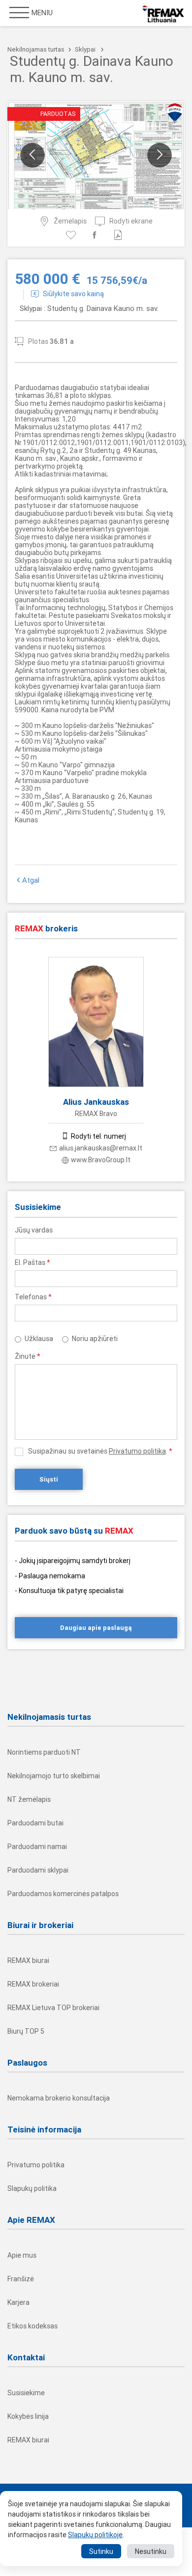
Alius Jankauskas (96, 1102)
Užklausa (39, 1339)
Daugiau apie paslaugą (96, 1628)
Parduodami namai (37, 1847)
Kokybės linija (28, 2416)
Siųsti (49, 1479)
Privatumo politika (137, 1451)
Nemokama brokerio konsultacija (59, 2098)
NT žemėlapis (29, 1799)
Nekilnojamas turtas (36, 49)
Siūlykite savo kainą (73, 294)
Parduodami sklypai (38, 1870)
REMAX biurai (28, 1960)
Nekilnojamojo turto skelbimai (54, 1776)
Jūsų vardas (34, 1230)
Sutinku (101, 2551)
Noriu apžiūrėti (95, 1339)
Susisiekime (26, 2393)
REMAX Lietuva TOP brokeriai (53, 2008)
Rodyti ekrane (131, 221)
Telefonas (33, 1297)
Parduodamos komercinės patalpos (63, 1894)
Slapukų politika (32, 2188)
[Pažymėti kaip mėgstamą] (73, 235)
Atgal (31, 880)
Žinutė (28, 1356)
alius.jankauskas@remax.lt (101, 1148)
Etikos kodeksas (32, 2326)
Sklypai (85, 49)
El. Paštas (32, 1262)
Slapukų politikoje (95, 2535)
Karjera (18, 2302)
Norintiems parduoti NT (44, 1752)
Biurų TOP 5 (26, 2031)
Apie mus (22, 2255)
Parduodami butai (35, 1823)
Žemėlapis (70, 221)
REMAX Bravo (96, 1114)
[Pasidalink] (96, 235)
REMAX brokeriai (33, 1984)
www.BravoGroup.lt (101, 1160)
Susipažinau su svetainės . (100, 1451)
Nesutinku (151, 2551)
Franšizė (21, 2279)
